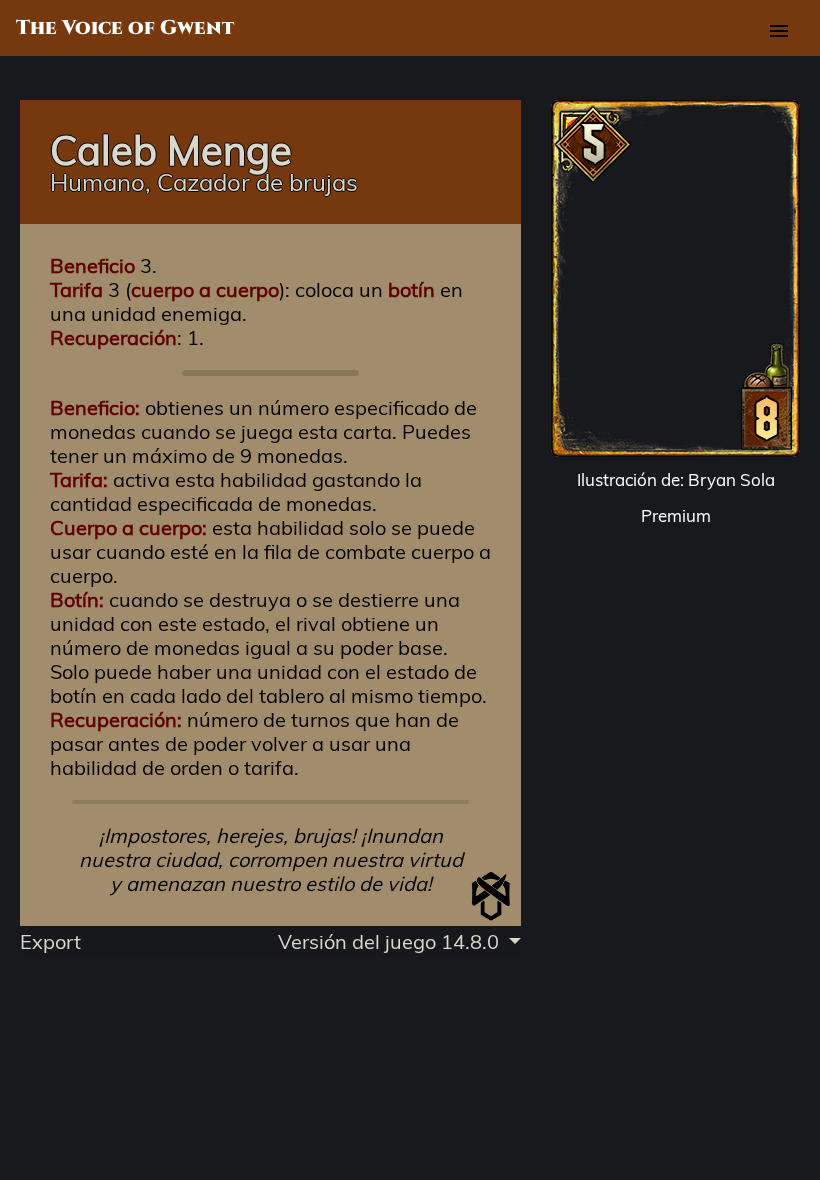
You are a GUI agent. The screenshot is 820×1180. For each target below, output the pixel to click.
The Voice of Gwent (125, 28)
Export (50, 941)
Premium (676, 515)
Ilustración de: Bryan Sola (676, 479)
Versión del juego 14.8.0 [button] (391, 941)
